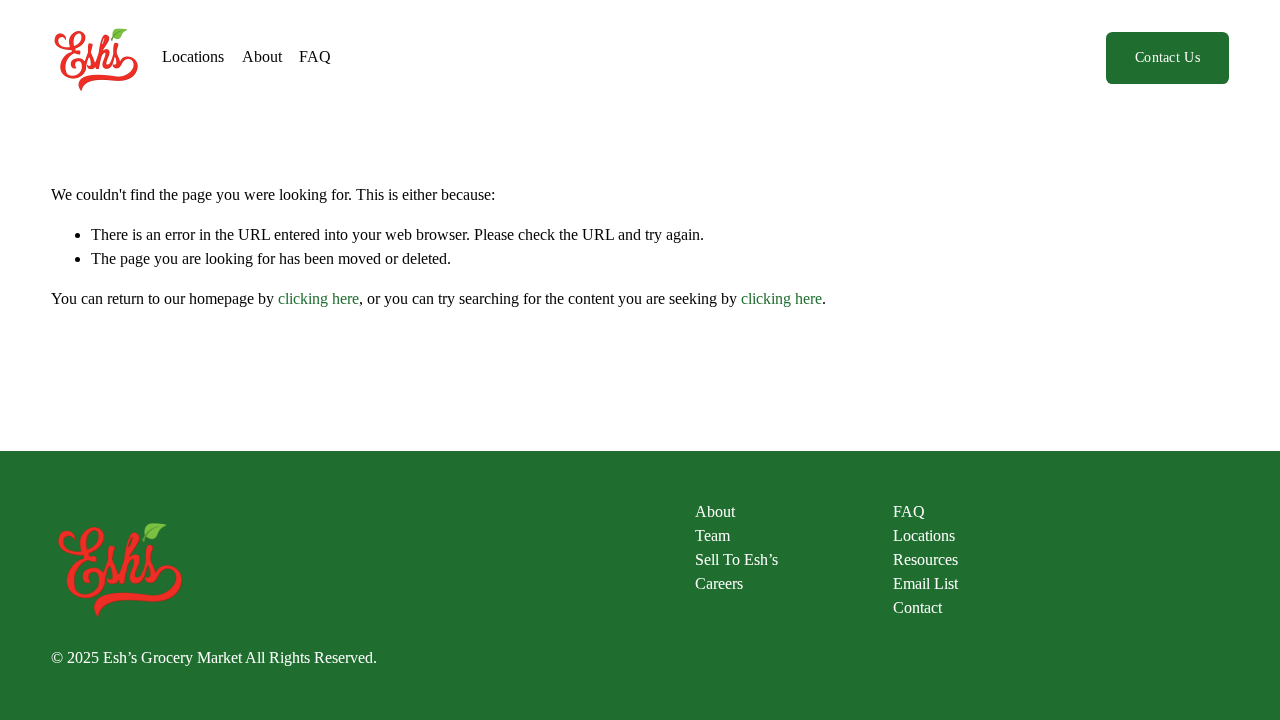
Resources (925, 559)
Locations (193, 56)
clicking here (318, 298)
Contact (917, 607)
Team (712, 535)
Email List (925, 583)
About (262, 56)
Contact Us (1167, 57)
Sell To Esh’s (736, 559)
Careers (719, 583)
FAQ (315, 56)
